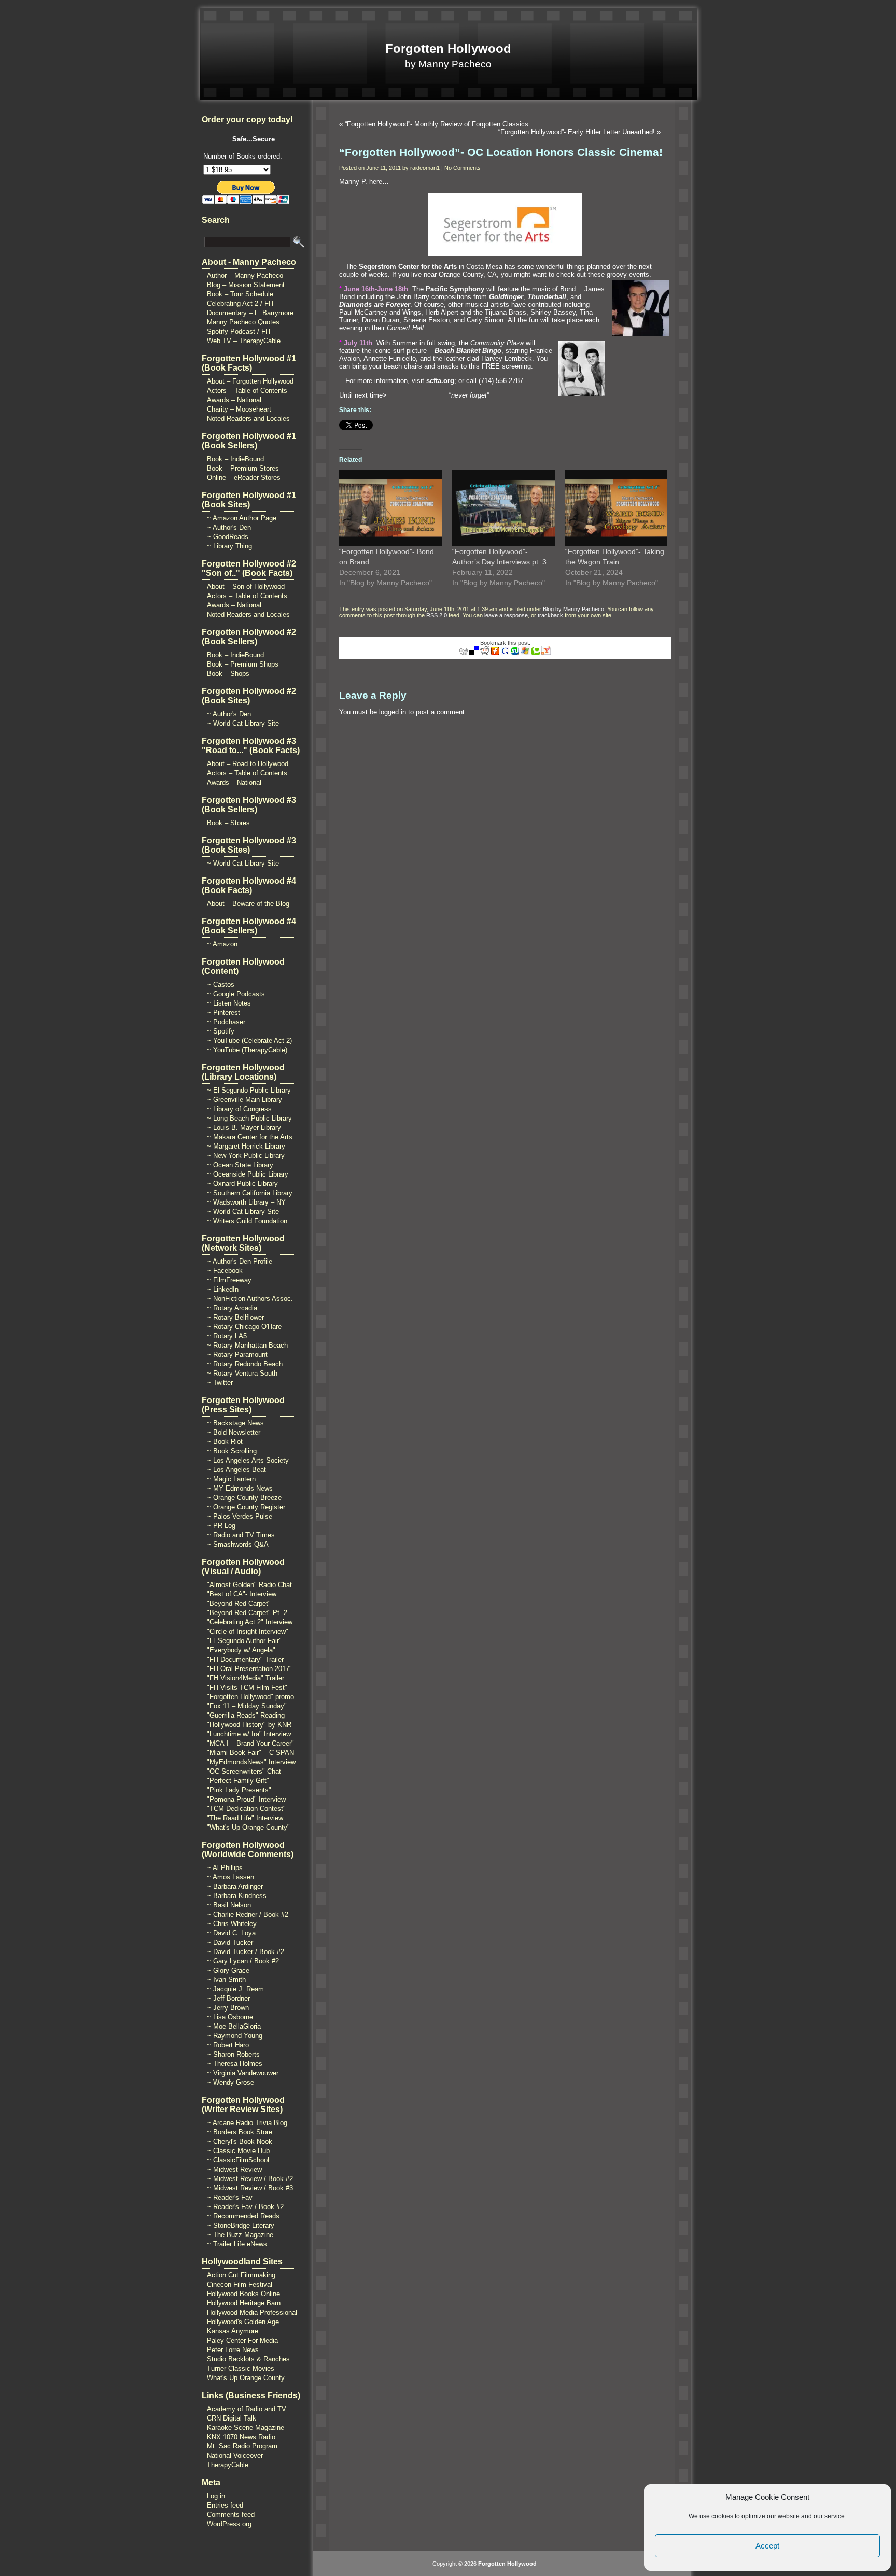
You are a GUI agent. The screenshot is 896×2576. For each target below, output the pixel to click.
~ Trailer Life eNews (237, 2244)
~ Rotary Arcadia (232, 1308)
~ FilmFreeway (229, 1280)
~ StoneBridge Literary (241, 2225)
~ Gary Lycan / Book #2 (243, 1961)
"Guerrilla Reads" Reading (246, 1715)
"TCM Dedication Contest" (246, 1809)
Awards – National (234, 400)
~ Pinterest (223, 1013)
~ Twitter (220, 1383)
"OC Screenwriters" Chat (244, 1771)
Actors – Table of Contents (247, 391)
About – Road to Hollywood (248, 764)
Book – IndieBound (235, 459)
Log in (216, 2496)
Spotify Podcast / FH (239, 331)
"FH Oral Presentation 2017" (249, 1669)
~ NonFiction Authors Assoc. (250, 1299)
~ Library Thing (229, 546)
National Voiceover (235, 2455)
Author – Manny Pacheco (245, 275)
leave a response (506, 615)
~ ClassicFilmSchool (238, 2160)
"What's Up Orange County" (248, 1827)
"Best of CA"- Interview (242, 1594)
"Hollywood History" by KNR (249, 1725)
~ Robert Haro (228, 2045)
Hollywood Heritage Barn (244, 2303)
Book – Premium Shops (243, 664)
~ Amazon (222, 944)
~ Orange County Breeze (244, 1498)
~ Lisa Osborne (230, 2017)
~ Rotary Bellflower (235, 1317)
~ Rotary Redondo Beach (245, 1364)
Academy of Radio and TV (247, 2409)
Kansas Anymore (233, 2331)
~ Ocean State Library (240, 1165)
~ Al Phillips (225, 1868)
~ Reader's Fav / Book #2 (245, 2207)
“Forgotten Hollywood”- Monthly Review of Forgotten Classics (437, 124)
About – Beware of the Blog (248, 904)
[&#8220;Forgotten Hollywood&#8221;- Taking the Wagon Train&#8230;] (617, 508)
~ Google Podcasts (236, 994)
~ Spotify (221, 1031)
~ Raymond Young (235, 2036)
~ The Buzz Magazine (240, 2235)
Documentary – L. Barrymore (250, 313)
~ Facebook (225, 1271)
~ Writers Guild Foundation (247, 1221)
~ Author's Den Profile (240, 1261)
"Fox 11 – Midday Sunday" (247, 1706)
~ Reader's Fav (230, 2197)
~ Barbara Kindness (237, 1896)
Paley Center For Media (242, 2340)
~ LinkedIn (223, 1289)
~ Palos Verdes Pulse (240, 1516)
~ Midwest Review (234, 2169)
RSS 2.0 (437, 615)
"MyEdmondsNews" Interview (251, 1762)
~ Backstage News (235, 1423)
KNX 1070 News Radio (241, 2437)
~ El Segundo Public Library (249, 1090)
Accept (767, 2546)
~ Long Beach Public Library (249, 1118)
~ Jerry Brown (228, 2008)
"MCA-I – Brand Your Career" (250, 1743)
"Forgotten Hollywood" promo (250, 1697)
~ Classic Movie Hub (238, 2151)
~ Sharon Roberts (233, 2054)
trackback (550, 615)
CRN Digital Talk (232, 2418)
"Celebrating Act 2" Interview (250, 1622)
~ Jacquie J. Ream (235, 1989)
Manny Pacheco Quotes (243, 322)
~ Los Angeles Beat (236, 1470)
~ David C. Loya (231, 1933)
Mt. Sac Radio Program (242, 2446)
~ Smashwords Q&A (238, 1544)
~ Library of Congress (239, 1109)
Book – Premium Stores (243, 468)
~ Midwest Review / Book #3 (250, 2188)
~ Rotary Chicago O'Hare (244, 1327)
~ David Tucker (230, 1942)
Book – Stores (228, 823)
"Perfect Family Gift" (238, 1781)
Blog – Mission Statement (246, 285)
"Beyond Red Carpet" (239, 1603)
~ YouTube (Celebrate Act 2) (249, 1041)
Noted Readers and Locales (248, 419)
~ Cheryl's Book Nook (240, 2141)
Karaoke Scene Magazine (246, 2428)
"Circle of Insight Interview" (248, 1631)
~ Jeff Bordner (228, 1998)
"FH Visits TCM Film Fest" (247, 1687)
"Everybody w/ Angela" (241, 1650)
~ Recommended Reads (243, 2216)
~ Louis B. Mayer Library (244, 1128)
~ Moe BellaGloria (234, 2026)
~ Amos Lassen (230, 1877)
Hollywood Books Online (243, 2294)
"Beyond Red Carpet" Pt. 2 (247, 1613)
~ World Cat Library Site (243, 723)
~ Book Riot (225, 1442)
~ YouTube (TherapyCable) (247, 1050)
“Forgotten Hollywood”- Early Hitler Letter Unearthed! (577, 132)
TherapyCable (228, 2465)
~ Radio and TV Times (241, 1535)
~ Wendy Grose (230, 2082)
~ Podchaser (226, 1022)
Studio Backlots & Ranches (248, 2359)
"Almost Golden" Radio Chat (249, 1585)
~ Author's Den (229, 527)
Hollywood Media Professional (252, 2312)
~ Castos (221, 985)
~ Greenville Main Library (244, 1100)
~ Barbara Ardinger (235, 1886)
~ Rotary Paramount (237, 1355)
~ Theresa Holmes (235, 2064)
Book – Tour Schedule (240, 294)
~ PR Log (221, 1526)
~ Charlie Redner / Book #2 (248, 1914)
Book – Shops (228, 674)
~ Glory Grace (228, 1970)
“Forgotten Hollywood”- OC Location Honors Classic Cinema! (501, 152)
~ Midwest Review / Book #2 (250, 2179)
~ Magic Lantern (231, 1479)
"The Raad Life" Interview (245, 1818)
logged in (393, 712)
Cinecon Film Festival (240, 2284)
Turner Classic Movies (241, 2368)
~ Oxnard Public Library (242, 1184)
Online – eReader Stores (244, 478)
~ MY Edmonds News (240, 1488)
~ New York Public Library (246, 1156)
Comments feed (231, 2515)
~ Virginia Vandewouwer (243, 2073)
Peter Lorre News (233, 2350)
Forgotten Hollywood (448, 48)
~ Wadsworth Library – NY (246, 1202)
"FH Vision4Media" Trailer (246, 1678)
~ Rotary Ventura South (242, 1373)
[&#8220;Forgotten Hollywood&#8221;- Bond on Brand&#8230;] (390, 508)
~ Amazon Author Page (242, 518)
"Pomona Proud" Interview (246, 1799)
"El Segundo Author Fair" (244, 1641)
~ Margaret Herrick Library (246, 1146)
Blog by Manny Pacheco (573, 609)
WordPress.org (229, 2524)
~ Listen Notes (229, 1003)
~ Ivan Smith (226, 1980)
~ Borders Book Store (240, 2132)
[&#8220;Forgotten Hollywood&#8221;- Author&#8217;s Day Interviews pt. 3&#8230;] (503, 508)
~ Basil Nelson (229, 1905)
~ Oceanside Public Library (248, 1174)
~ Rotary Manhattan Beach (247, 1345)
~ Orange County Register (246, 1507)
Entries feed (225, 2505)
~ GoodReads (228, 537)
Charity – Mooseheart (239, 409)
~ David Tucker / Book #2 (246, 1952)
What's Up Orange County (246, 2378)
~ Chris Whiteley (232, 1924)
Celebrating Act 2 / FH (240, 303)
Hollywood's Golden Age (243, 2322)
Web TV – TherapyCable (244, 341)
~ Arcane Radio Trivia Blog (247, 2123)
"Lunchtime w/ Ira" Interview (249, 1734)
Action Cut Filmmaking (241, 2275)
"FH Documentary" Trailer (245, 1659)
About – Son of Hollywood (246, 586)
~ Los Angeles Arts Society (248, 1460)
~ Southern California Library (250, 1193)
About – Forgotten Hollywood (250, 381)
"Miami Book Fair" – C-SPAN (250, 1753)
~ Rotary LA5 (227, 1336)
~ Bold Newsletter (234, 1432)
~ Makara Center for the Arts (250, 1137)
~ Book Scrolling (232, 1451)
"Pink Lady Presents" (239, 1790)
